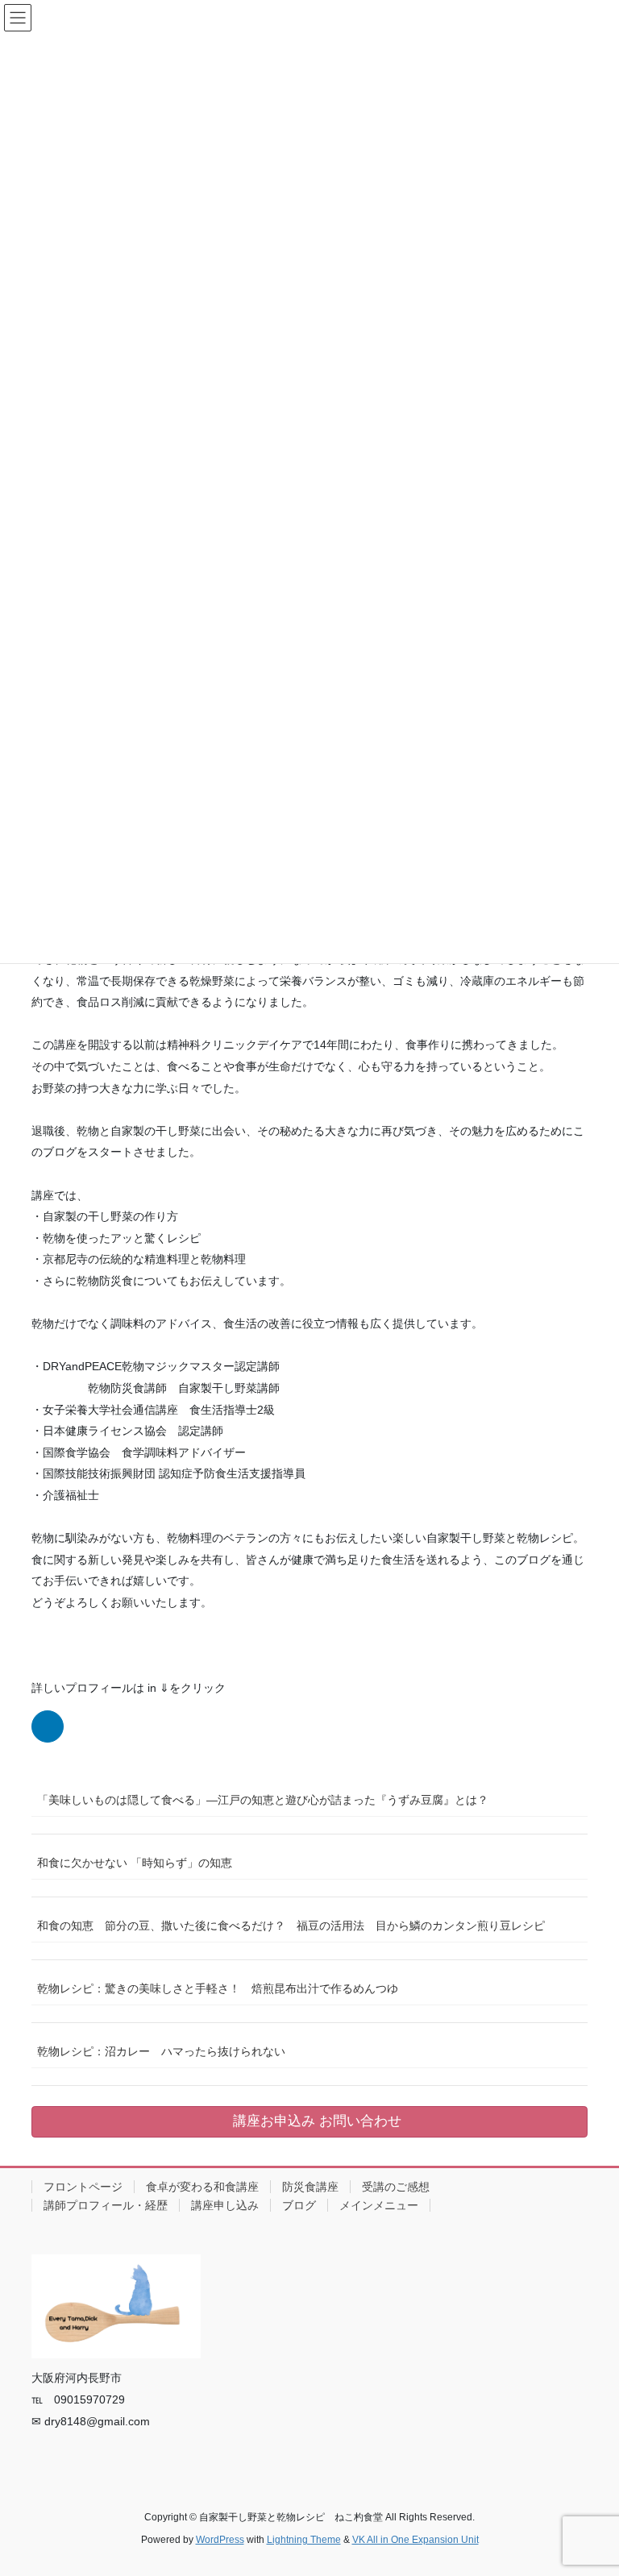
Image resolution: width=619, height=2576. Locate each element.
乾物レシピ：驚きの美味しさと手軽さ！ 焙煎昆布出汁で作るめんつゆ (218, 1988)
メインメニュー (379, 2205)
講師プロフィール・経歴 (106, 2205)
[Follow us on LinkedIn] (48, 1726)
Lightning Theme (304, 2540)
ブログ (299, 2205)
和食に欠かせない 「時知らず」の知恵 (135, 1863)
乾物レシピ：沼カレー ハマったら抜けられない (161, 2051)
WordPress (220, 2540)
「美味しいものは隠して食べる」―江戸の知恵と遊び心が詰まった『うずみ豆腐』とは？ (263, 1800)
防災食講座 (310, 2187)
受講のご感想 (396, 2187)
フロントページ (83, 2187)
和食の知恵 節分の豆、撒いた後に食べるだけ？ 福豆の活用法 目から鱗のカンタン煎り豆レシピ (291, 1926)
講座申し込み (225, 2205)
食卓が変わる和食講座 (202, 2187)
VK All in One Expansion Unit (415, 2540)
